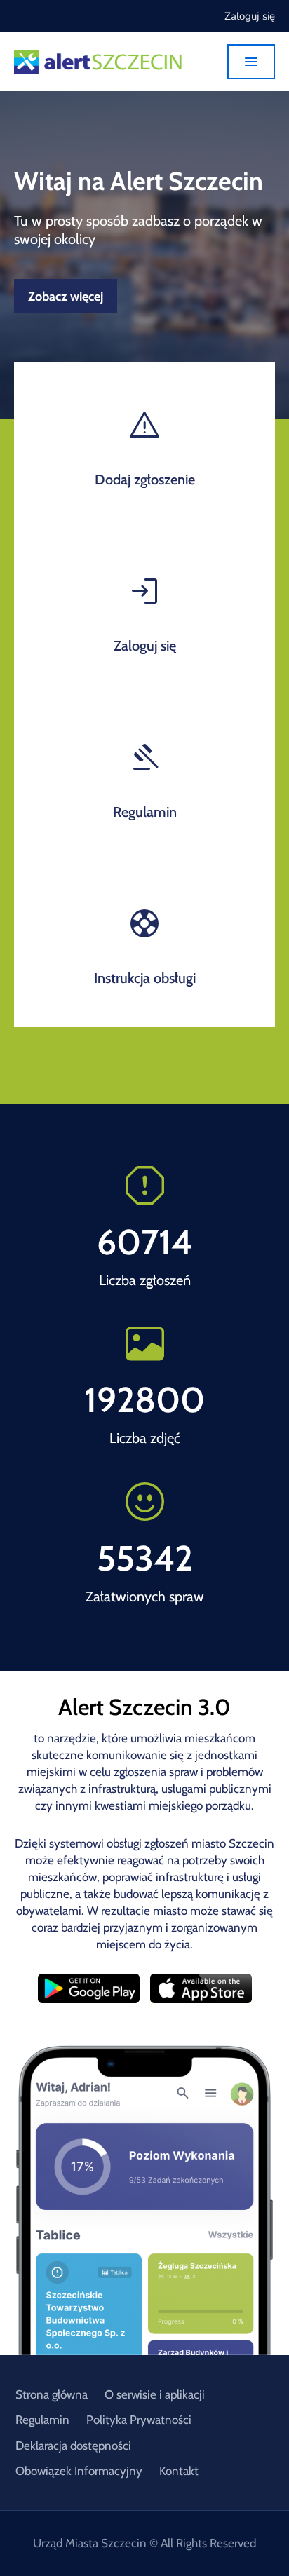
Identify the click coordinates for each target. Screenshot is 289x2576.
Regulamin (42, 2420)
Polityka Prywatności (139, 2420)
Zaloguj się (250, 16)
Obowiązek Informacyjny (79, 2471)
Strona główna (52, 2394)
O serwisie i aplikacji (155, 2394)
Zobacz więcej (66, 297)
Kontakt (179, 2471)
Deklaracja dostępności (73, 2446)
